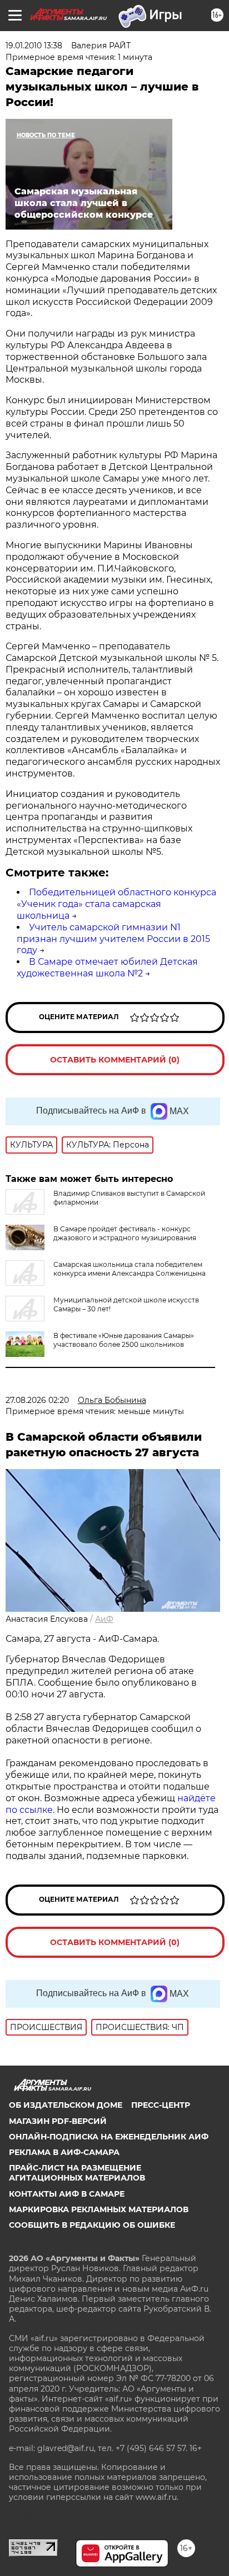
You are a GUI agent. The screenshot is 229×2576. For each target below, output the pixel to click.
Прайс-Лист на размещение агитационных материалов (77, 2173)
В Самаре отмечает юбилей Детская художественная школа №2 (107, 968)
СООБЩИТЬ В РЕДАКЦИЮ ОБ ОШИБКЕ (92, 2225)
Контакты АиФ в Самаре (67, 2194)
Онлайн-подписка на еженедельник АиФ (109, 2137)
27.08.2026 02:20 (37, 1400)
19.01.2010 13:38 (34, 46)
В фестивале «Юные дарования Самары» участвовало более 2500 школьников (124, 1340)
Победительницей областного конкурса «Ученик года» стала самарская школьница (116, 904)
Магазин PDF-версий (58, 2121)
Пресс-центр (161, 2105)
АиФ (104, 1619)
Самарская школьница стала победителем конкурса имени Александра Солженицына (130, 1269)
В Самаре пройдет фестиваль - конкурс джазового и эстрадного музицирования (125, 1233)
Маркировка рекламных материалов (99, 2209)
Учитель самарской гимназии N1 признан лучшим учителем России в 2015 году (113, 939)
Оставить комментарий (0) (115, 1060)
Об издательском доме (66, 2105)
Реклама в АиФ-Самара (64, 2152)
